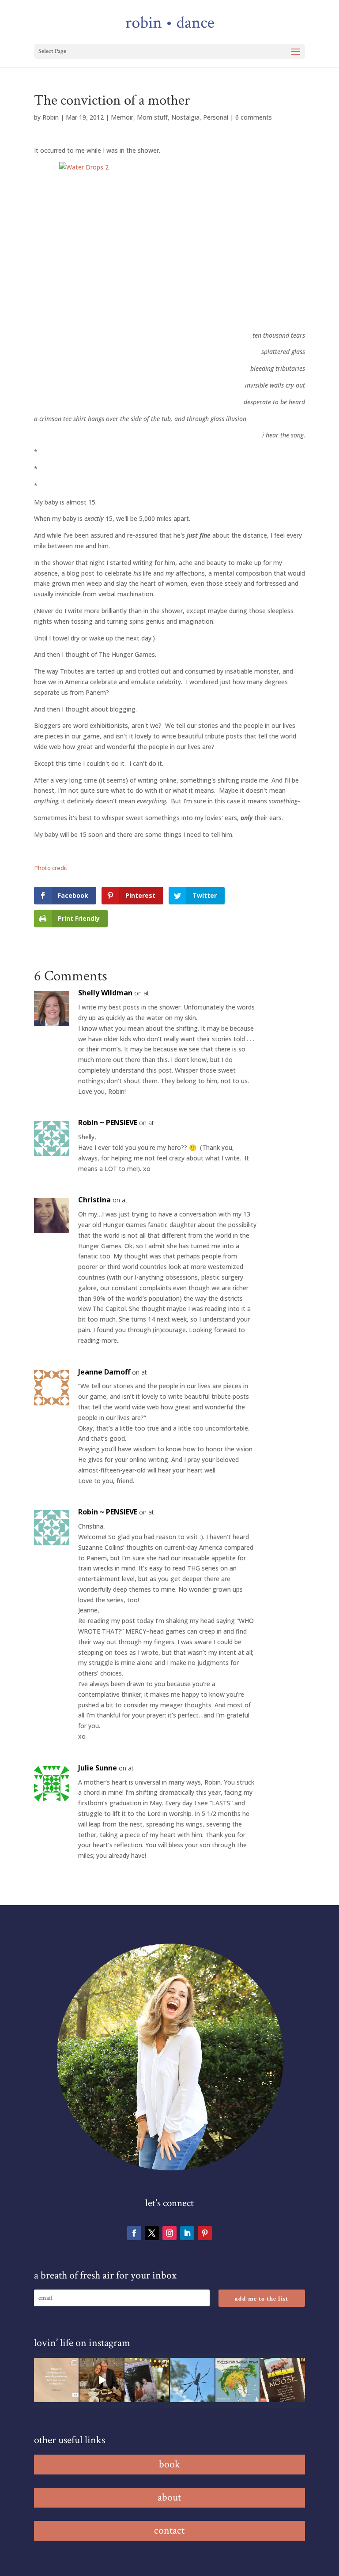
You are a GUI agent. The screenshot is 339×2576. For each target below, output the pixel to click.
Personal (216, 117)
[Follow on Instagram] (169, 2233)
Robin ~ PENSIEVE (108, 1122)
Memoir (122, 117)
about (169, 2497)
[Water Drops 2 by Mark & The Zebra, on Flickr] (169, 243)
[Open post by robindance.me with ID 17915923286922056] (147, 2380)
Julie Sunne (98, 1768)
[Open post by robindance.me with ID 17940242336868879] (238, 2380)
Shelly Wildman (105, 993)
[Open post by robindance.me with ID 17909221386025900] (102, 2380)
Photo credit (51, 868)
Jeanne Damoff (104, 1372)
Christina (94, 1200)
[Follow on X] (152, 2233)
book (169, 2464)
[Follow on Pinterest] (205, 2233)
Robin (51, 117)
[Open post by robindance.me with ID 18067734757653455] (192, 2380)
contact (169, 2530)
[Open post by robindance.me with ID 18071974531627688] (56, 2380)
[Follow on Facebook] (134, 2233)
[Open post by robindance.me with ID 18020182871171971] (283, 2380)
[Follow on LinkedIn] (187, 2233)
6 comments (254, 117)
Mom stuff (152, 117)
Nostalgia (185, 117)
